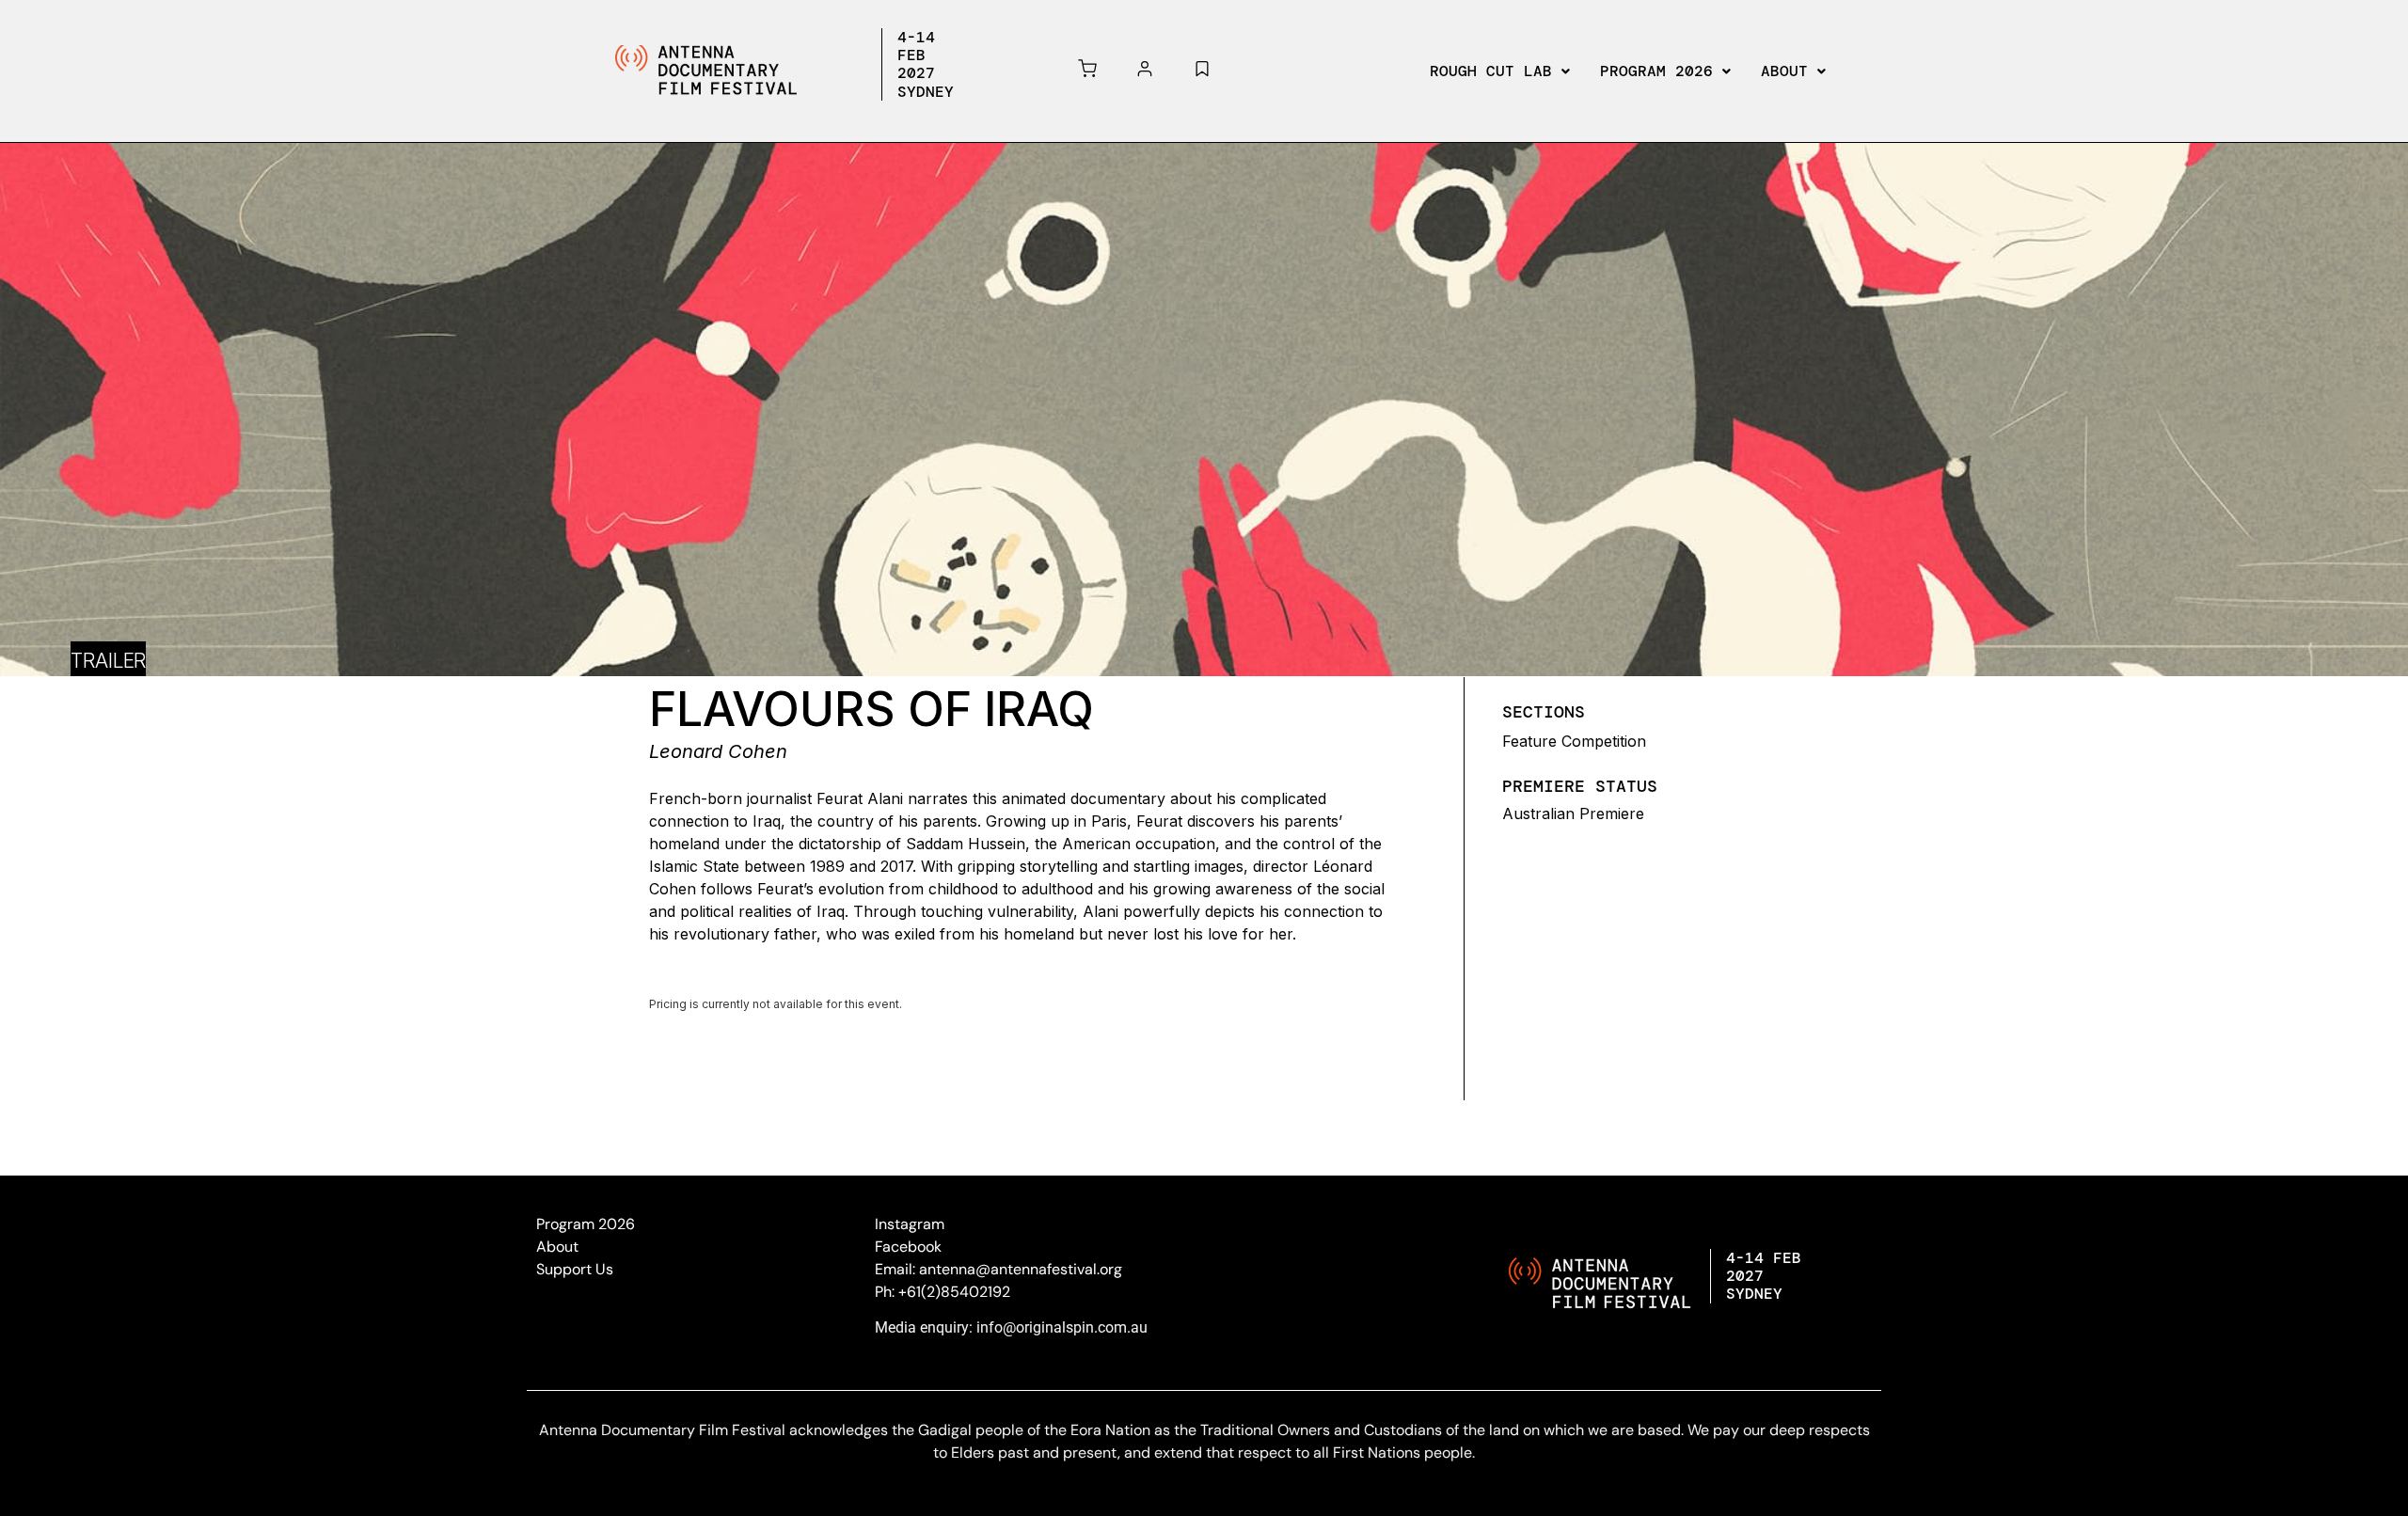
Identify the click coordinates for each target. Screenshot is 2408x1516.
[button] (1500, 71)
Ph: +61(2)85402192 (943, 1292)
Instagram (910, 1224)
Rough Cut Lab (1491, 71)
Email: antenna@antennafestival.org (998, 1269)
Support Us (575, 1269)
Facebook (908, 1247)
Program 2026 (1656, 71)
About (1784, 71)
